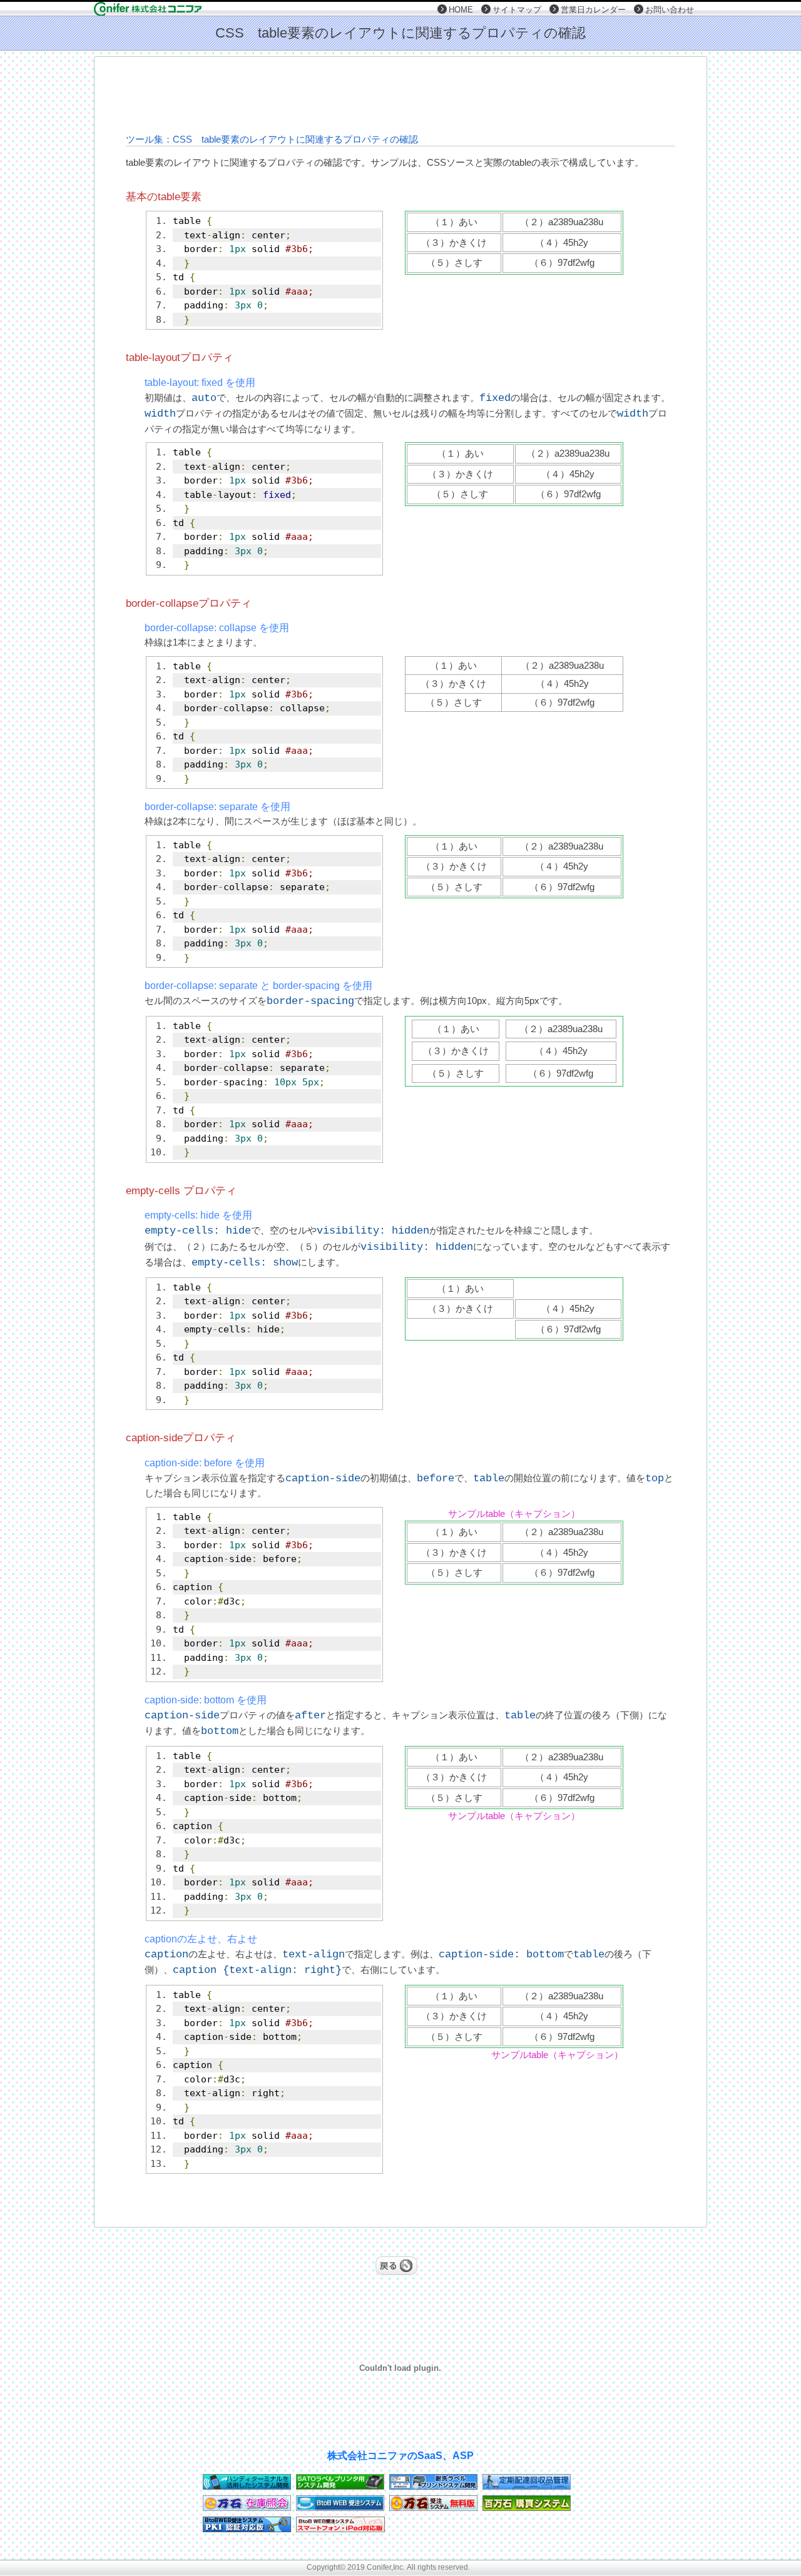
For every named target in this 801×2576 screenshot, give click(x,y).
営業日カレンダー (593, 10)
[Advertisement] (400, 94)
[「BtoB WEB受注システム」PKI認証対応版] (247, 2529)
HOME (461, 10)
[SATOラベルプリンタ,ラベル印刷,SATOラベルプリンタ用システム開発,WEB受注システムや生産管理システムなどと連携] (340, 2486)
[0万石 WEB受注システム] (433, 2508)
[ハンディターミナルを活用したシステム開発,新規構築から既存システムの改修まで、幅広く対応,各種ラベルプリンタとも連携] (247, 2486)
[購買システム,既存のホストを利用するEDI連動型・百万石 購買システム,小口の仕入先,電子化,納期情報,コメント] (527, 2508)
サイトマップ (517, 10)
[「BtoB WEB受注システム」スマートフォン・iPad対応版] (340, 2529)
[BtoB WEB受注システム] (340, 2508)
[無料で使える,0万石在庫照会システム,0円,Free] (247, 2508)
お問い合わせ (670, 10)
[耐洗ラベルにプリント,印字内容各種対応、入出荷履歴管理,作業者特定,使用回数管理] (433, 2486)
